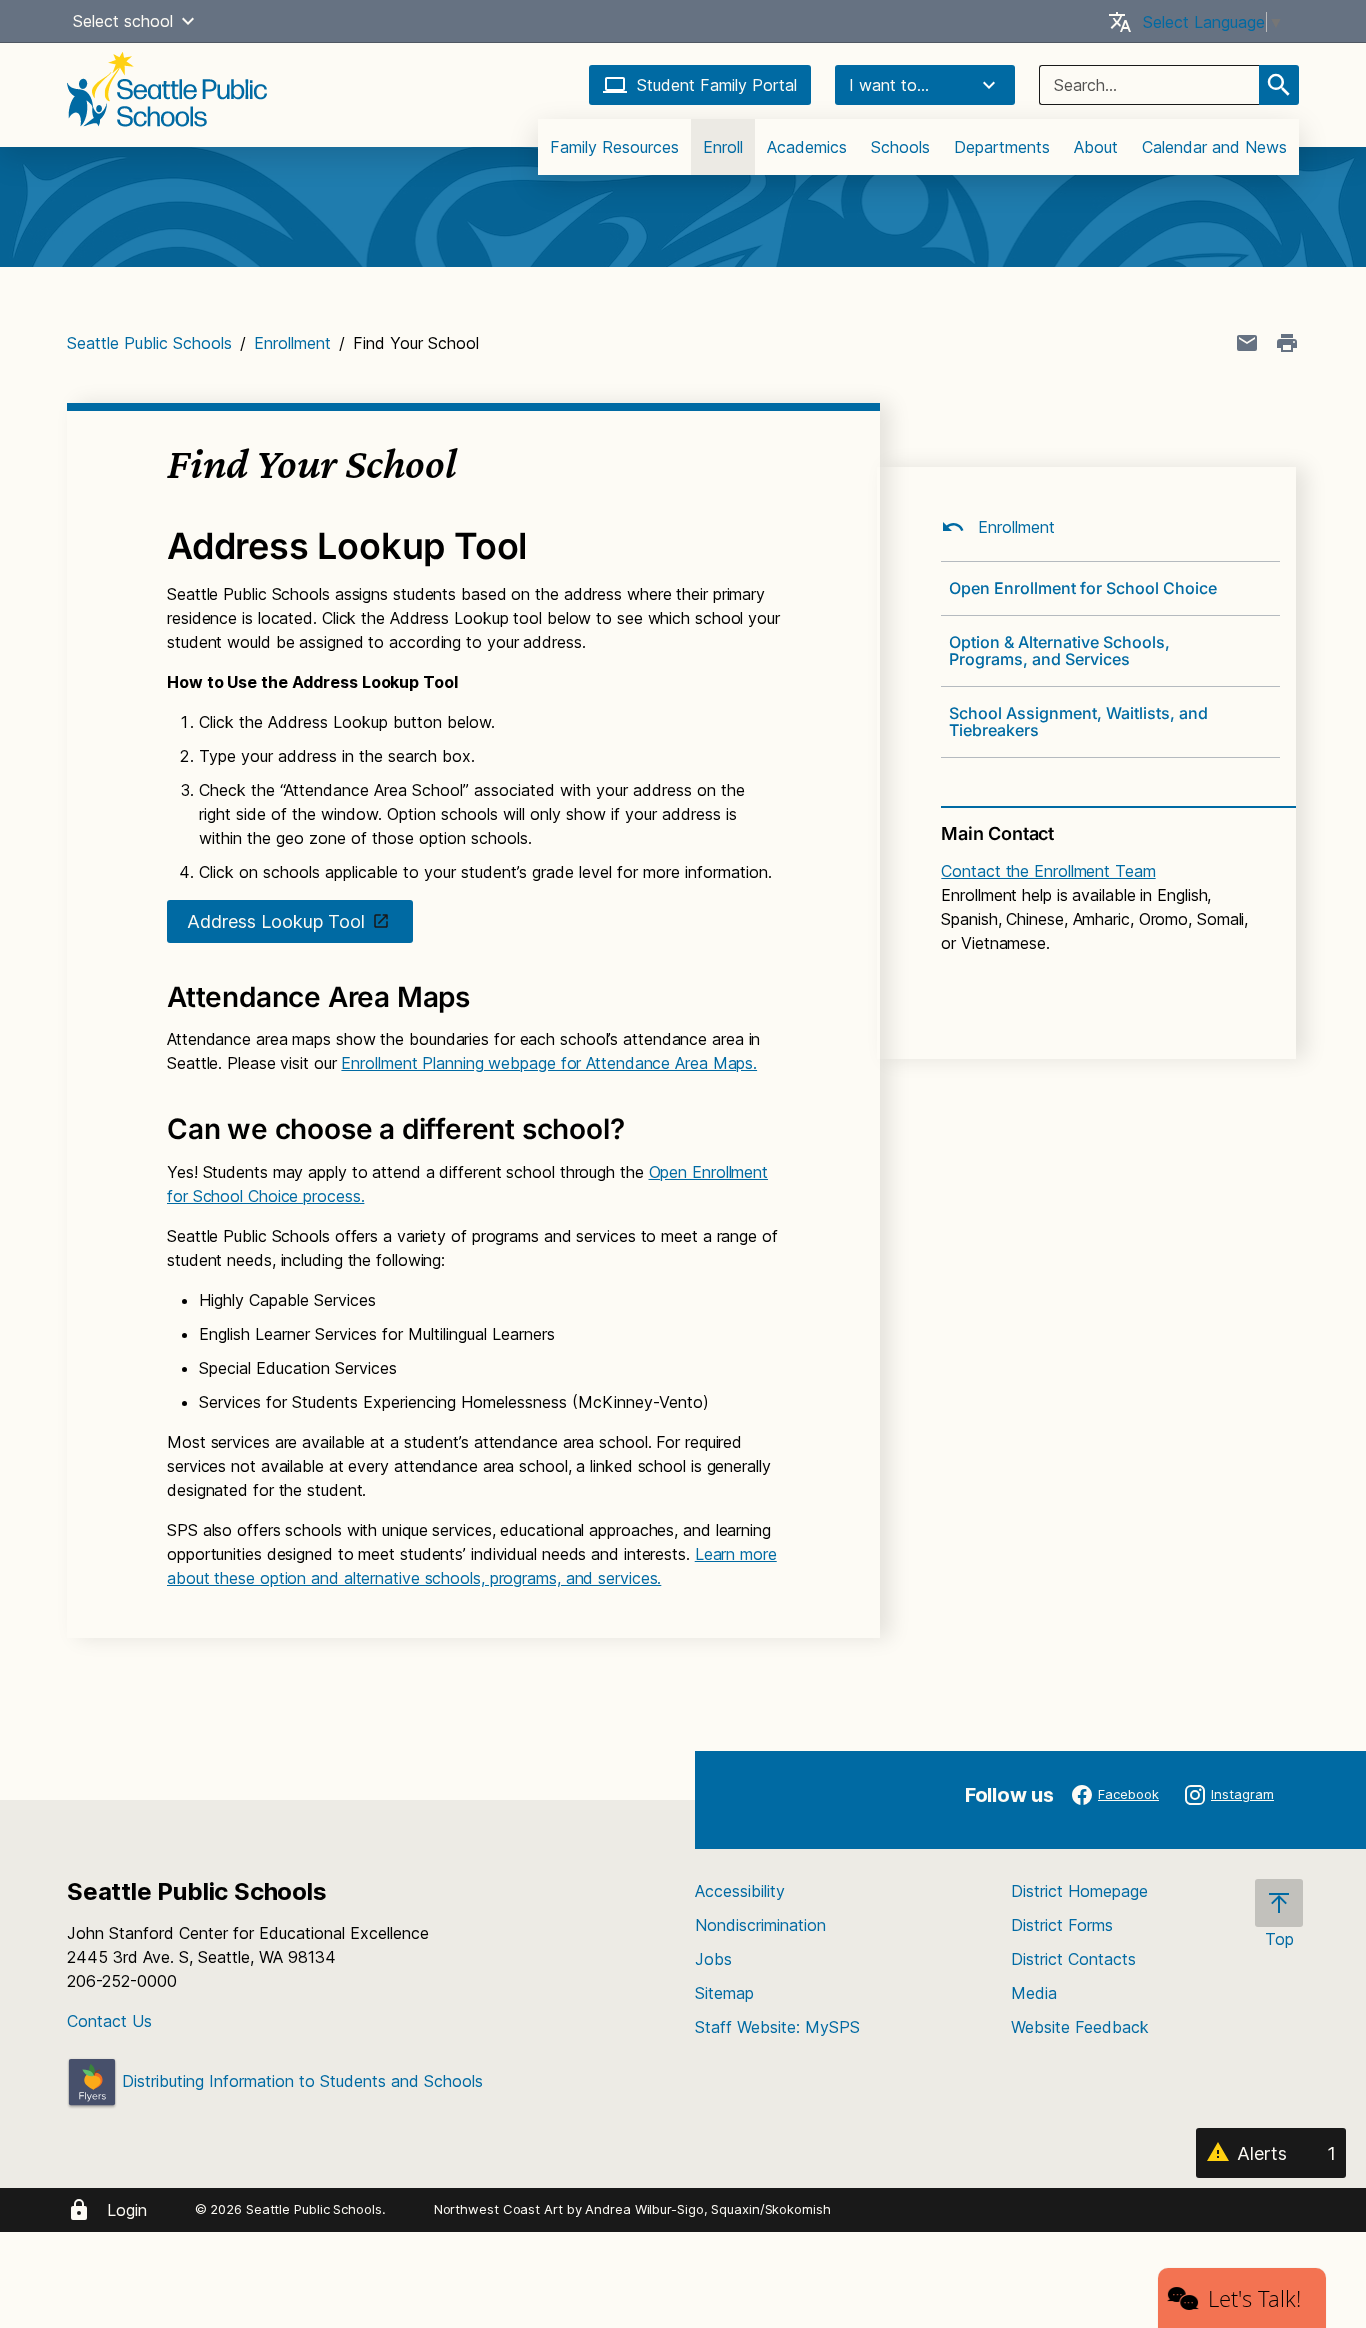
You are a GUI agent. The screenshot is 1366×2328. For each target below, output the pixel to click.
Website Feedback (1080, 2027)
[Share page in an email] (1247, 343)
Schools (900, 147)
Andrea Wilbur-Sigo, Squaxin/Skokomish (707, 2209)
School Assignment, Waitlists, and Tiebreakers (1078, 721)
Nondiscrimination (760, 1925)
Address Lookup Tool (276, 921)
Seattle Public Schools (149, 343)
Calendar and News (1214, 147)
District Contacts (1073, 1959)
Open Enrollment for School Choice (1083, 588)
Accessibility (740, 1891)
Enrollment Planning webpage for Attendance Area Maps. (549, 1063)
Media (1034, 1993)
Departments (1002, 147)
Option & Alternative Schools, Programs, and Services (1059, 650)
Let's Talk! (1254, 2298)
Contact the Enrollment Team (1048, 871)
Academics (807, 147)
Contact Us (109, 2021)
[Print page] (1287, 343)
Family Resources (614, 147)
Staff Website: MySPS (777, 2027)
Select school (123, 21)
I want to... (889, 85)
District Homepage (1079, 1891)
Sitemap (724, 1993)
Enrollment (292, 343)
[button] (188, 21)
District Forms (1062, 1925)
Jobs (713, 1959)
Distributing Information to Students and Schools (300, 2081)
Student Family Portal (717, 85)
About (1096, 147)
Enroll (723, 147)
